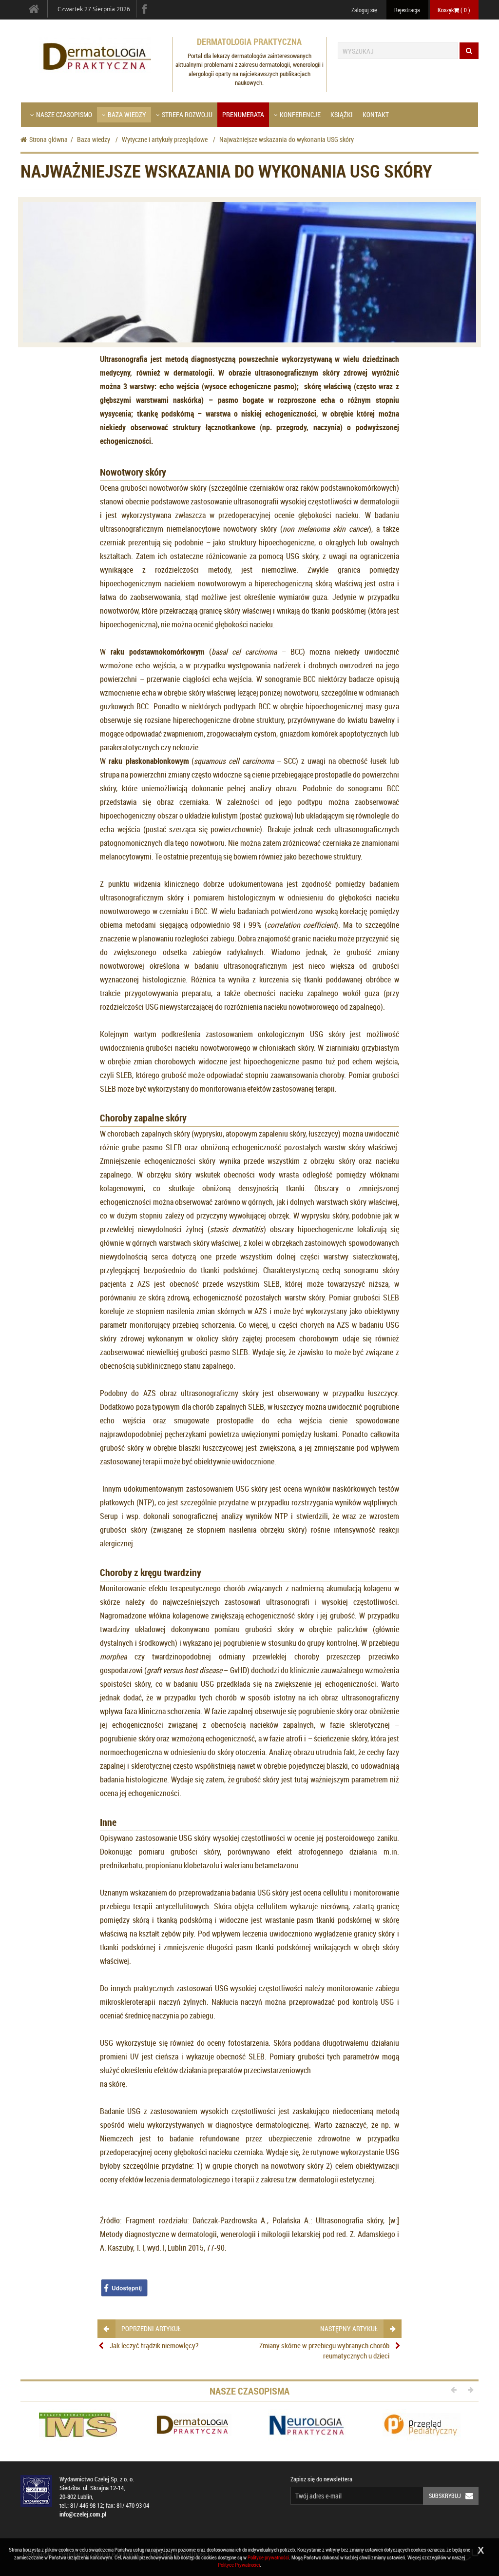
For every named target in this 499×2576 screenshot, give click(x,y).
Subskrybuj (445, 2496)
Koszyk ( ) (454, 10)
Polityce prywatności (268, 2557)
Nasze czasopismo (64, 114)
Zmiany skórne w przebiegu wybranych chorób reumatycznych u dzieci (324, 2350)
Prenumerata (243, 114)
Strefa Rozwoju (187, 114)
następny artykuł (349, 2328)
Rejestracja (407, 10)
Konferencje (300, 114)
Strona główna (48, 139)
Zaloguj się (364, 10)
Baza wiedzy (127, 114)
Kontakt (376, 114)
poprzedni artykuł (151, 2328)
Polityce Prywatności (239, 2565)
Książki (342, 114)
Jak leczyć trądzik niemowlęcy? (154, 2345)
